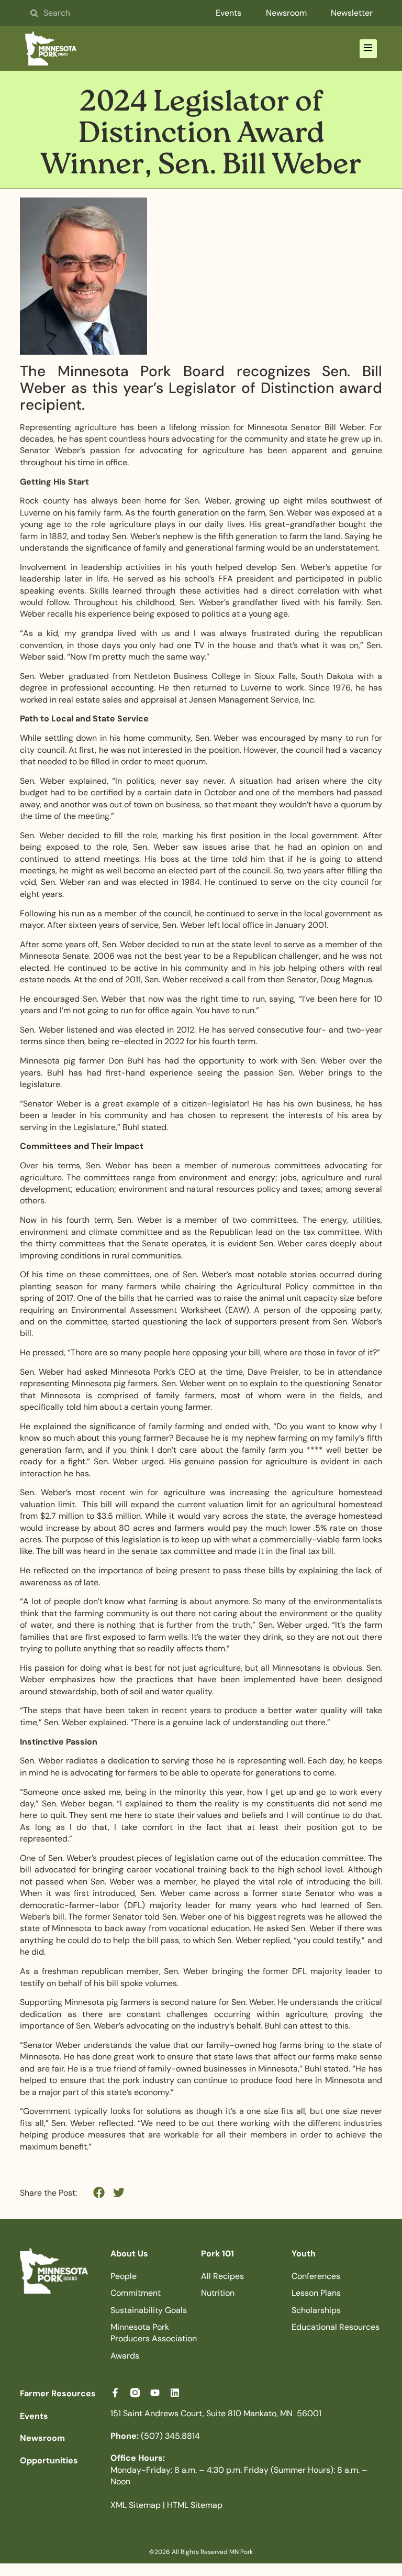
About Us (129, 2254)
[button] (368, 49)
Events (228, 13)
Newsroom (286, 13)
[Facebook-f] (115, 2393)
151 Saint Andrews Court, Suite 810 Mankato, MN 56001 (216, 2413)
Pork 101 (217, 2254)
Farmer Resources (58, 2393)
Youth (304, 2254)
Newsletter (352, 13)
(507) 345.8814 (155, 2436)
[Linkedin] (175, 2393)
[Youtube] (155, 2393)
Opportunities (49, 2460)
